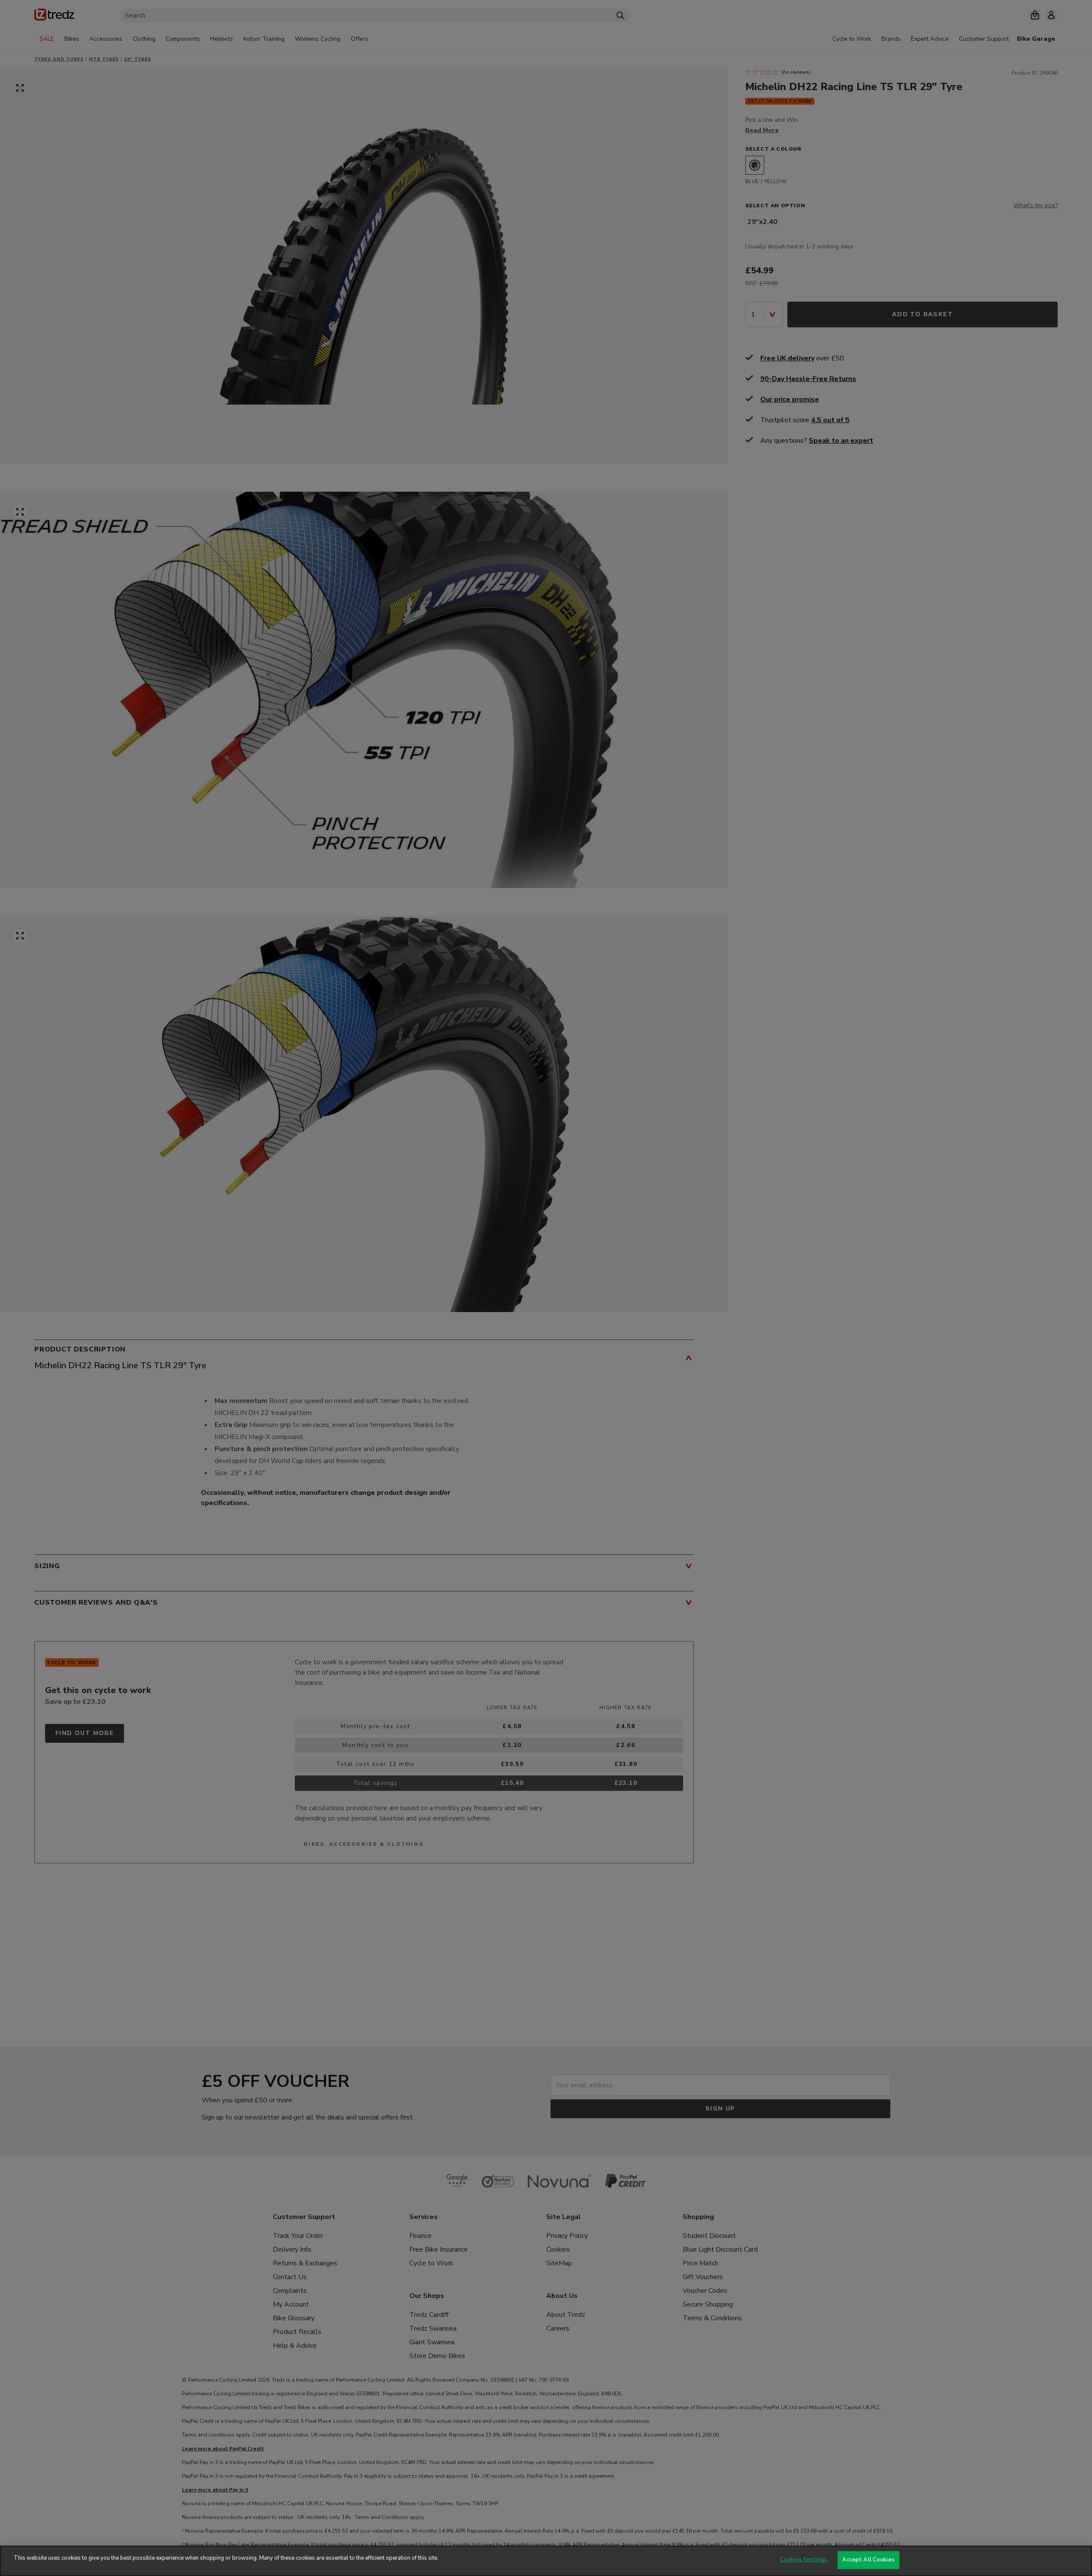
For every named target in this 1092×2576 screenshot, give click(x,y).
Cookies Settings (804, 2560)
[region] (546, 2561)
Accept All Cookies (868, 2560)
